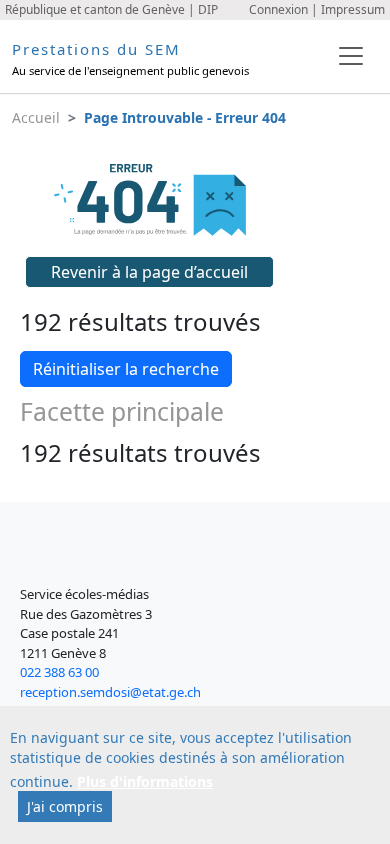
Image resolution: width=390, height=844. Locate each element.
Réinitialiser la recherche (126, 369)
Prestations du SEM (96, 49)
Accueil (36, 117)
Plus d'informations (145, 781)
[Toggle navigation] (351, 56)
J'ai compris (65, 806)
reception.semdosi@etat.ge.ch (110, 692)
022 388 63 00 (59, 672)
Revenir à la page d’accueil (149, 272)
